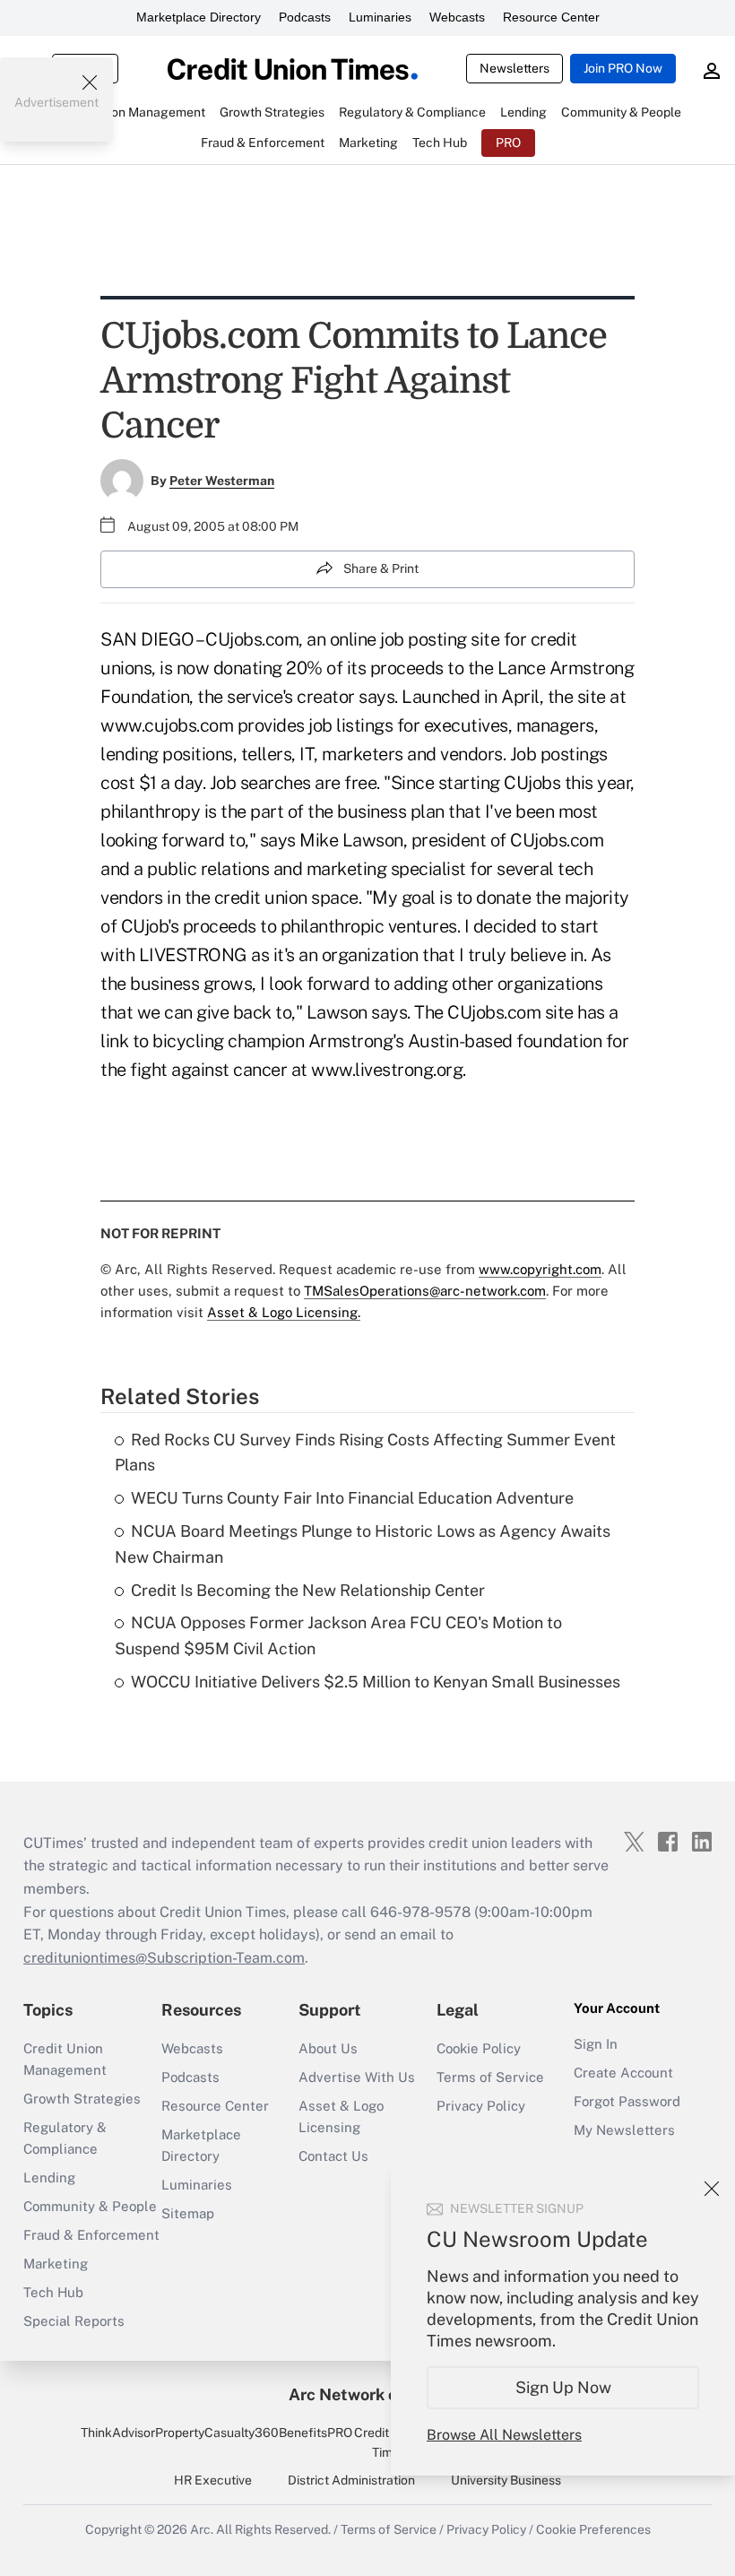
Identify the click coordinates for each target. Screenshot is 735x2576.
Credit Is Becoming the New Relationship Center (308, 1590)
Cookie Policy (479, 2048)
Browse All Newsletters (504, 2435)
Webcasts (457, 17)
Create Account (623, 2073)
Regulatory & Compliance (65, 2138)
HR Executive (213, 2480)
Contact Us (333, 2156)
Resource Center (551, 17)
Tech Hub (53, 2292)
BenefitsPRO (316, 2433)
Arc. (202, 2529)
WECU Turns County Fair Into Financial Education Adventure (352, 1498)
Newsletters (514, 68)
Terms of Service (490, 2077)
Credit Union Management (65, 2059)
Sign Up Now (563, 2387)
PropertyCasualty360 (217, 2433)
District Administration (351, 2480)
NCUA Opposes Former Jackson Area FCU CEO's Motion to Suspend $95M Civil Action (338, 1635)
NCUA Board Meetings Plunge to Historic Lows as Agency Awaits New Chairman (363, 1544)
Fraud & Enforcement (91, 2235)
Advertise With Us (357, 2077)
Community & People (90, 2206)
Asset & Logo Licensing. (284, 1312)
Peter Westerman (222, 481)
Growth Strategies (82, 2099)
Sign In (596, 2044)
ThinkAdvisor (118, 2433)
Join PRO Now (623, 68)
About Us (328, 2048)
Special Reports (74, 2321)
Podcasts (305, 17)
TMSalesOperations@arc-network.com (425, 1291)
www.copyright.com (540, 1269)
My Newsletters (624, 2130)
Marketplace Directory (199, 17)
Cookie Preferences (593, 2529)
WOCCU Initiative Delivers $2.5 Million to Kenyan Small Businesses (376, 1682)
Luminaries (380, 17)
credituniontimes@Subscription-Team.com (164, 1958)
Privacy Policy (481, 2106)
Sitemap (188, 2213)
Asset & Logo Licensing (341, 2116)
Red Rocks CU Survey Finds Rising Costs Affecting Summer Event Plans (365, 1453)
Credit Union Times (389, 2442)
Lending (49, 2177)
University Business (506, 2480)
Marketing (56, 2264)
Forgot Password (627, 2101)
